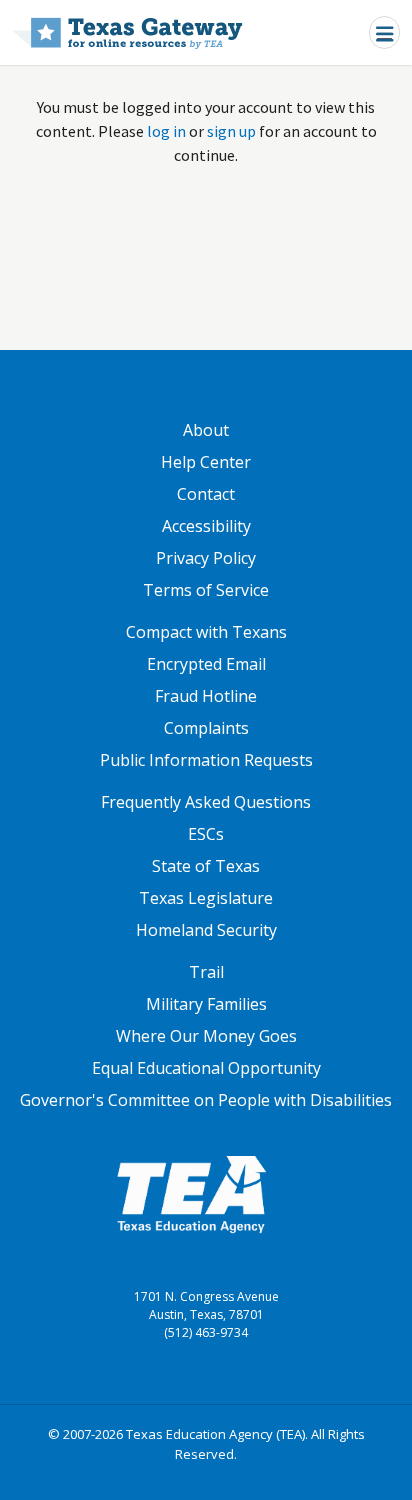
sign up (231, 131)
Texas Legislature (206, 898)
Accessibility (206, 526)
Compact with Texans (206, 632)
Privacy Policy (206, 558)
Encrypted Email (206, 664)
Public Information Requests (206, 760)
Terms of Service (206, 590)
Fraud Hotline (206, 696)
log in (166, 131)
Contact (206, 494)
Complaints (206, 728)
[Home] (127, 32)
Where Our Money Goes (206, 1036)
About (206, 430)
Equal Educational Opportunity (206, 1068)
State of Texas (206, 866)
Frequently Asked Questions (206, 802)
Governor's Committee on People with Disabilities (206, 1100)
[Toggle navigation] (384, 32)
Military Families (206, 1004)
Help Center (206, 462)
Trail (206, 972)
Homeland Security (206, 930)
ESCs (206, 834)
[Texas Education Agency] (191, 1193)
